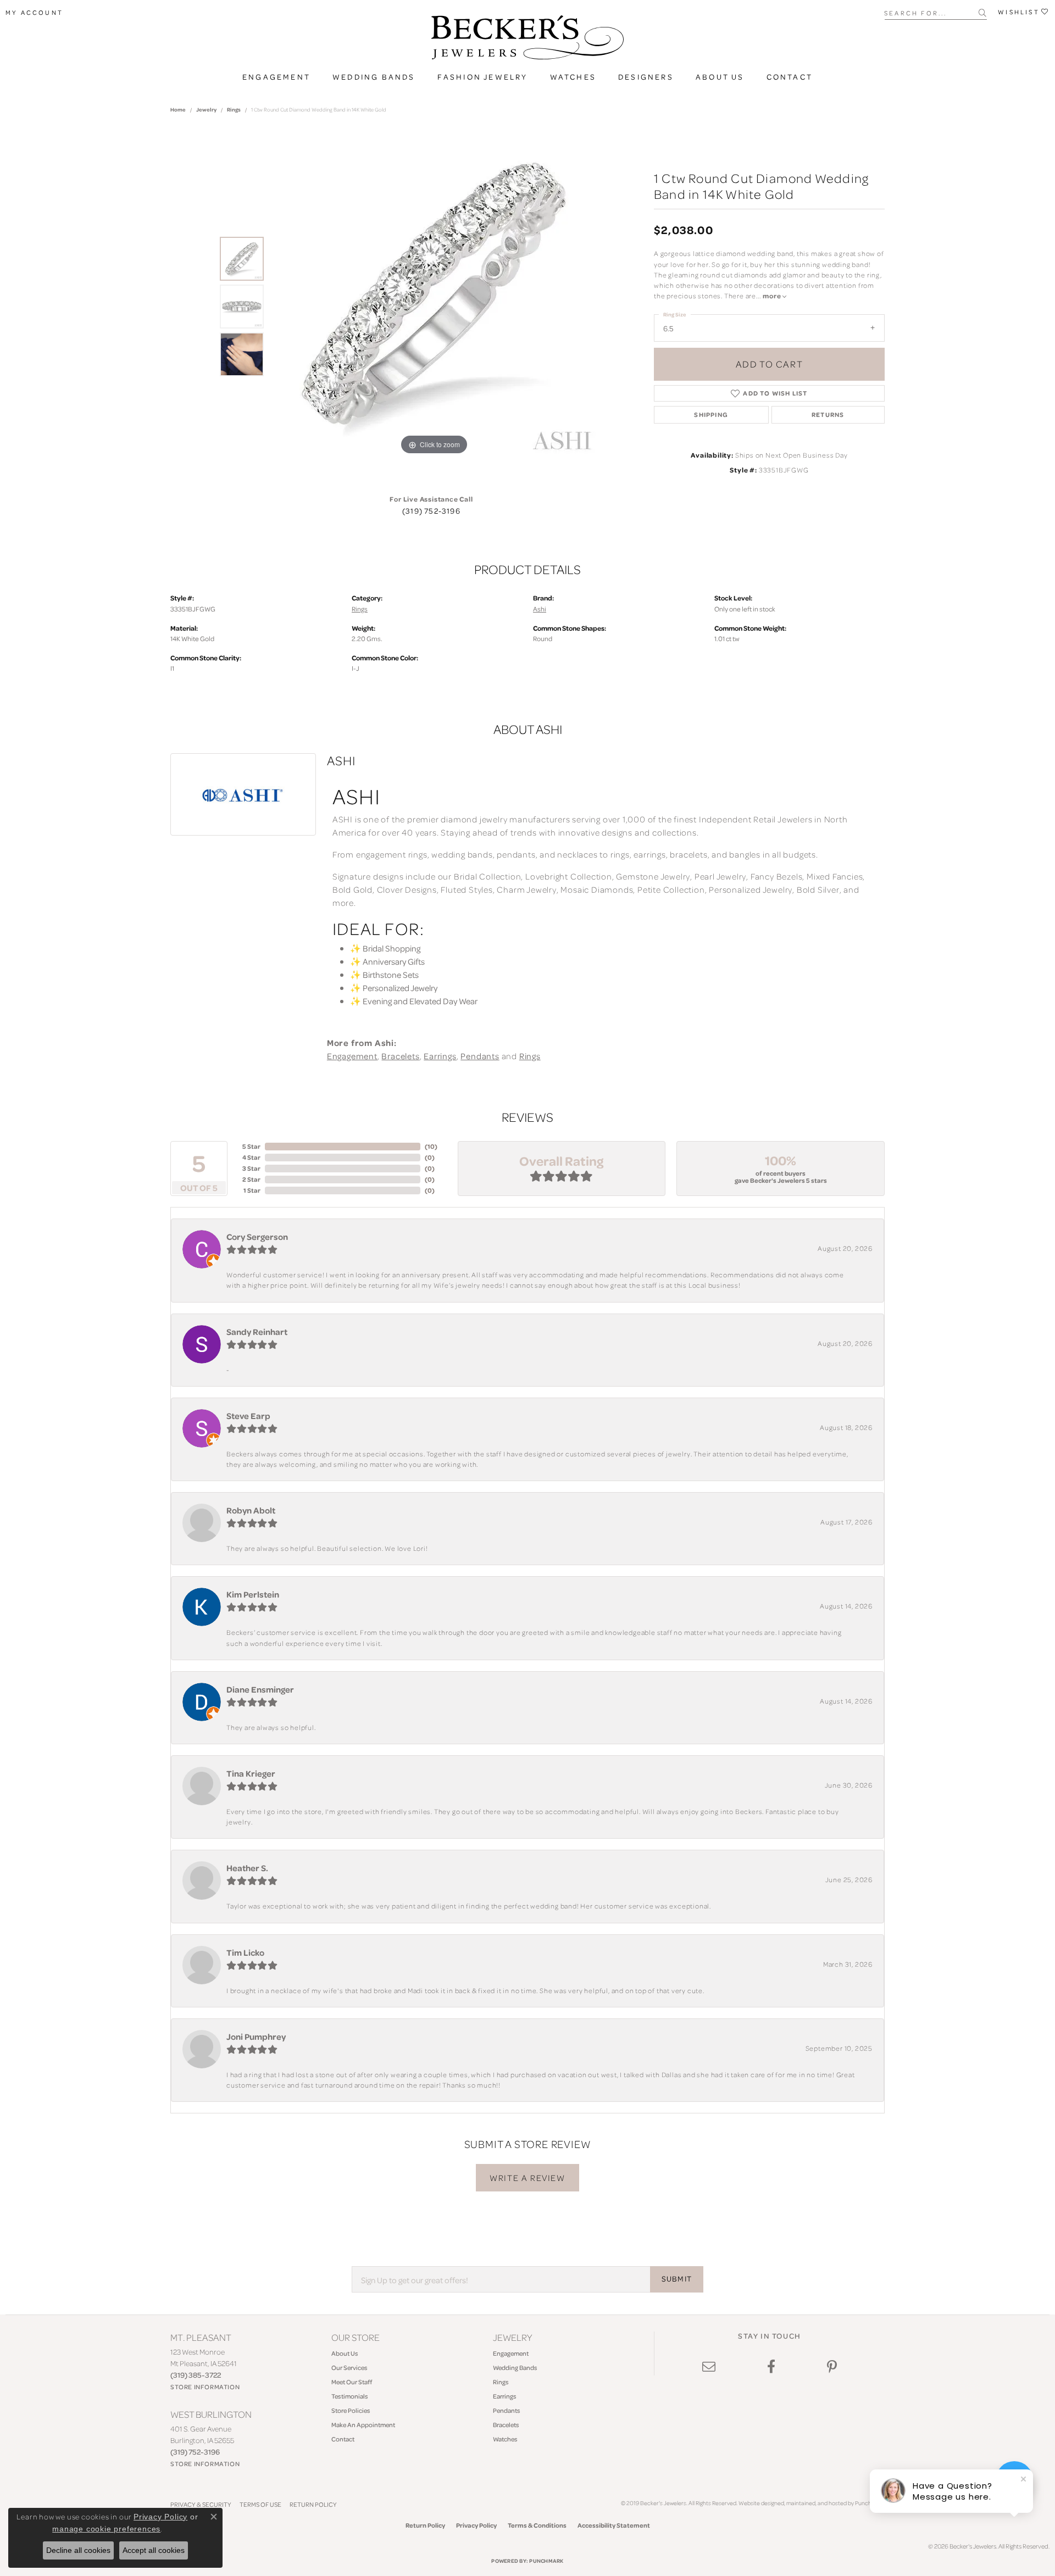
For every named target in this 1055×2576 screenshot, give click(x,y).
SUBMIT (677, 2279)
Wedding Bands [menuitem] (515, 2368)
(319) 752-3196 (431, 511)
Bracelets (400, 1056)
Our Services (349, 2368)
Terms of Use (260, 2504)
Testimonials (350, 2396)
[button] (34, 13)
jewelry (206, 109)
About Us (720, 77)
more (773, 296)
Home (178, 109)
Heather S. (247, 1868)
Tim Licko (245, 1952)
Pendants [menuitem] (507, 2410)
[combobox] (932, 12)
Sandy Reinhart (257, 1332)
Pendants (480, 1056)
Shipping (711, 415)
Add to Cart (770, 364)
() (431, 1146)
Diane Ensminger (260, 1689)
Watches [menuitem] (505, 2439)
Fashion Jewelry (483, 77)
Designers (646, 77)
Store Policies (351, 2410)
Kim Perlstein (253, 1594)
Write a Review (527, 2178)
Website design (758, 2503)
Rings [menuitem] (501, 2382)
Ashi (540, 609)
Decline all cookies (78, 2550)
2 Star (251, 1179)
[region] (434, 307)
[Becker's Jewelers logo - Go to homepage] (527, 40)
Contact (790, 77)
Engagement (276, 77)
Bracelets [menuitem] (506, 2425)
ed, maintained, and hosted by (816, 2503)
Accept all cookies (154, 2550)
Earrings (440, 1056)
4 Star (251, 1157)
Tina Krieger (251, 1773)
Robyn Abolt (251, 1510)
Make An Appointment (363, 2425)
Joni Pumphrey (256, 2037)
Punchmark (546, 2561)
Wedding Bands (374, 77)
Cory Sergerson (257, 1237)
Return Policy (313, 2504)
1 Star (252, 1190)
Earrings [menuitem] (505, 2396)
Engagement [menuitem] (511, 2353)
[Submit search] (983, 13)
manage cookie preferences (106, 2529)
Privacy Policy (476, 2525)
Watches (573, 77)
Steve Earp (248, 1416)
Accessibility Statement (614, 2525)
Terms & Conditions (537, 2525)
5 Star (251, 1146)
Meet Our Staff (352, 2382)
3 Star (251, 1168)
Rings (234, 109)
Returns (828, 415)
